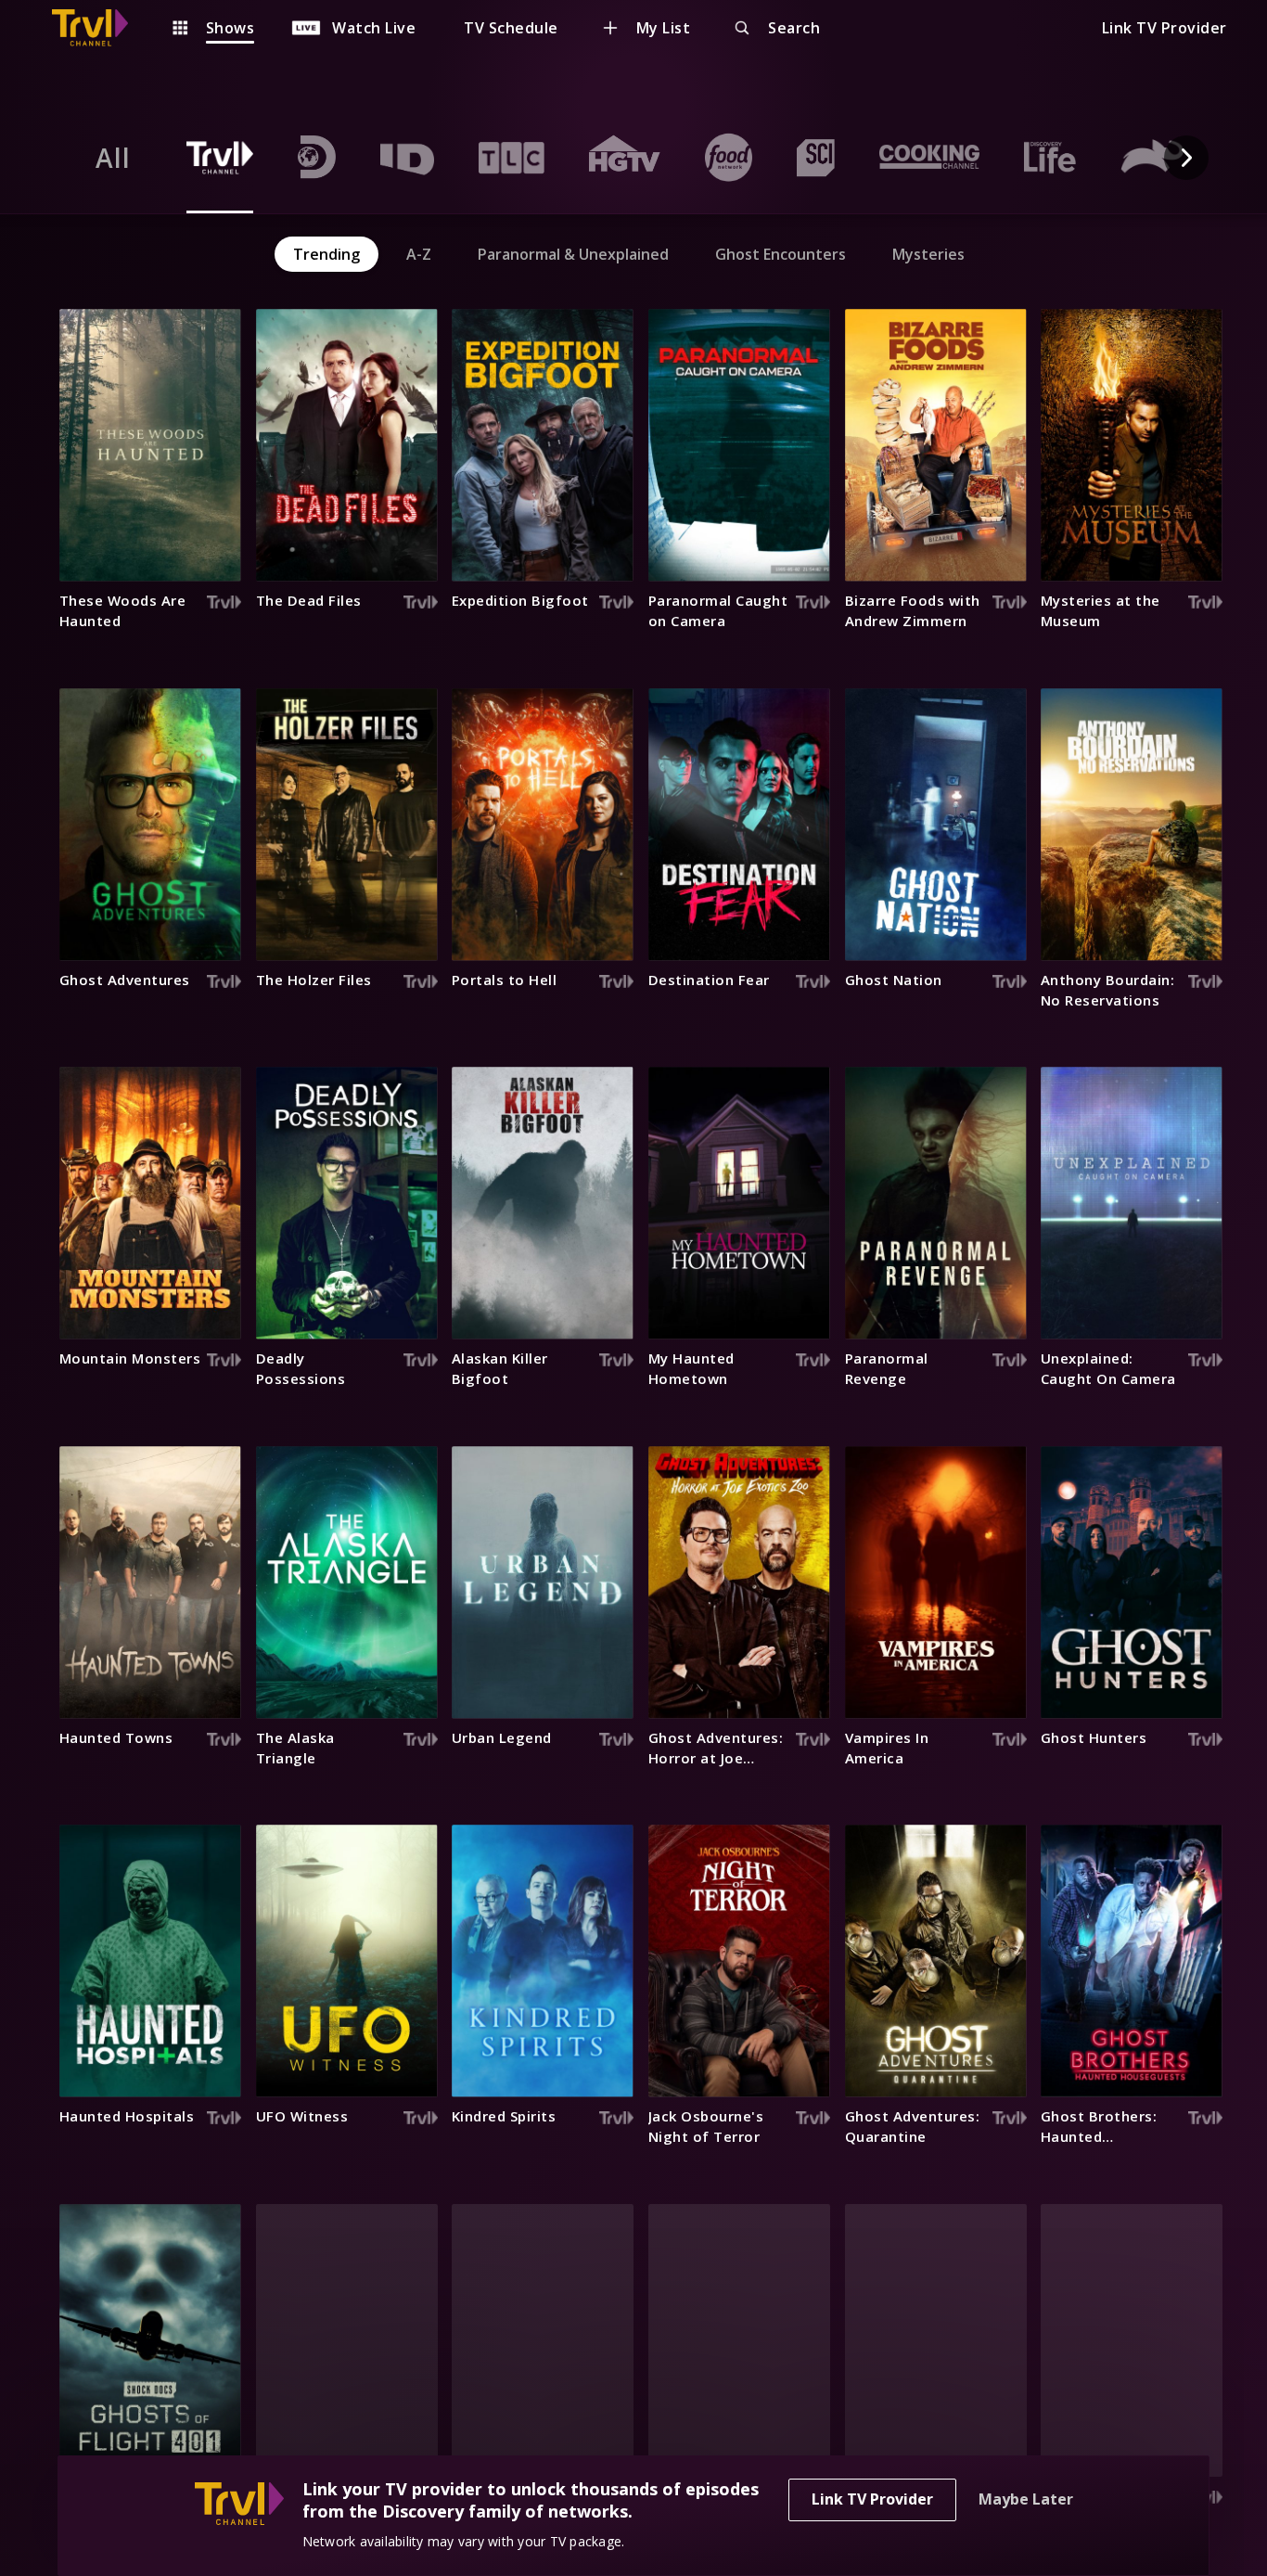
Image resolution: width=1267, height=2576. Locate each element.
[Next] (1186, 158)
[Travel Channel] (99, 28)
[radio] (113, 158)
